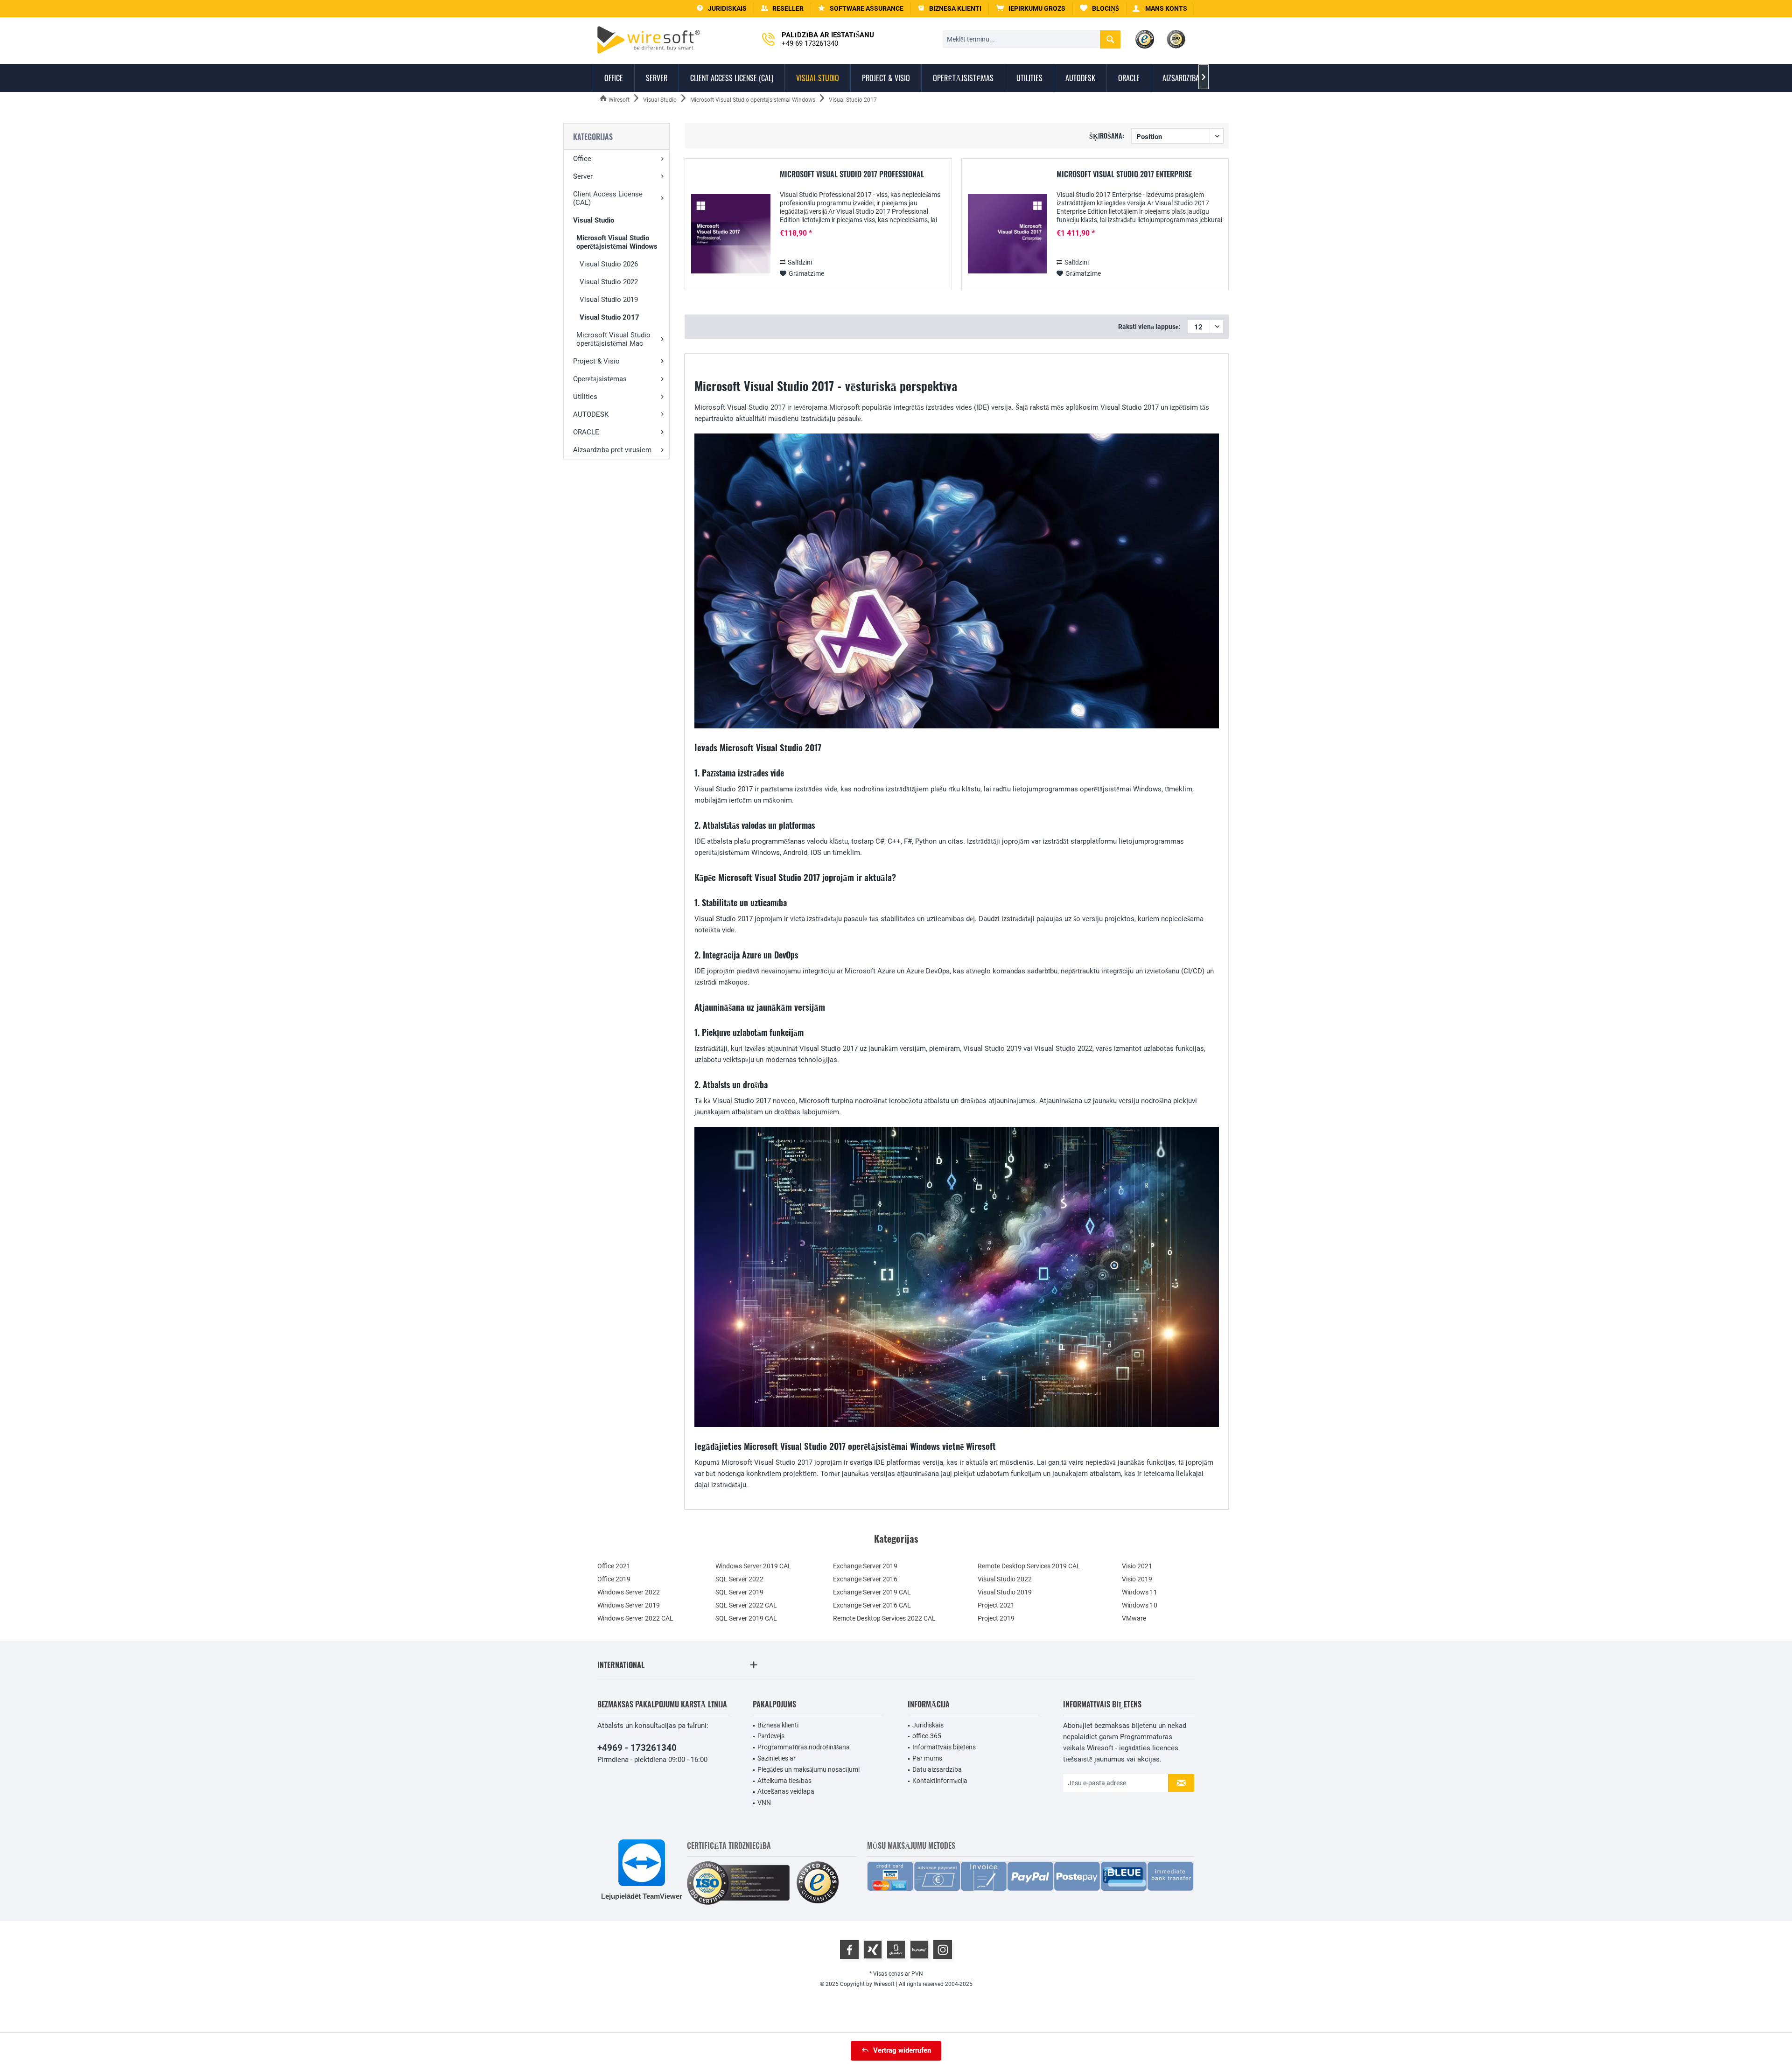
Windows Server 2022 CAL (635, 1618)
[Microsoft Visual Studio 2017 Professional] (731, 234)
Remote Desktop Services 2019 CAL (1029, 1566)
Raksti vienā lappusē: (1149, 327)
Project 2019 (996, 1618)
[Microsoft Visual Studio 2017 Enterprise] (1008, 234)
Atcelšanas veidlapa (786, 1791)
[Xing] (873, 1950)
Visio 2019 (1137, 1579)
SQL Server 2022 (739, 1579)
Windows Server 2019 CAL (753, 1566)
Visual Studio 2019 (609, 300)
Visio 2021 (1137, 1566)
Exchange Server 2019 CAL (872, 1592)
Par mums (927, 1758)
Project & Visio (596, 361)
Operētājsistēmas (600, 379)
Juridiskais (928, 1725)
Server (583, 176)
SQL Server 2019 (739, 1592)
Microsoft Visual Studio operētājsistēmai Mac (613, 339)
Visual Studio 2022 (609, 282)
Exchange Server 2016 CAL (872, 1605)
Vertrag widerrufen (902, 2050)
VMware (1134, 1618)
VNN (764, 1803)
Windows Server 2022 (629, 1592)
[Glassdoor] (896, 1950)
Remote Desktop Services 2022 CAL (884, 1618)
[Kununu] (919, 1950)
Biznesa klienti (778, 1725)
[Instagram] (943, 1950)
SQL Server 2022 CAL (746, 1605)
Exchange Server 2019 (865, 1566)
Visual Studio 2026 (609, 264)
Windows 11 (1140, 1592)
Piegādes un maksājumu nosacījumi (808, 1769)
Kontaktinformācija (940, 1781)
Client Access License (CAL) (608, 198)
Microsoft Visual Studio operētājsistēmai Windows (617, 242)
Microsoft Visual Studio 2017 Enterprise (1124, 175)
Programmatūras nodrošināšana (804, 1747)
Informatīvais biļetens (944, 1747)
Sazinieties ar (777, 1758)
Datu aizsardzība (937, 1769)
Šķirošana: (1107, 136)
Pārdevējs (771, 1736)
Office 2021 (614, 1566)
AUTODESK (591, 414)
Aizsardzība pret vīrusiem (612, 450)
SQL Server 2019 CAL (746, 1618)
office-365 (927, 1736)
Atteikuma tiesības (784, 1781)
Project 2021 (996, 1605)
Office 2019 (614, 1579)
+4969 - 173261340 (637, 1748)
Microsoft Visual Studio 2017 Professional (852, 175)
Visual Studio (594, 220)
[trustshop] (818, 1883)
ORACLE (586, 432)
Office (582, 159)
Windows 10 (1140, 1605)
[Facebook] (849, 1950)
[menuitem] (1031, 9)
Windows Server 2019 (629, 1605)
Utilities (585, 397)
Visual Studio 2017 (609, 317)
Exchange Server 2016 (865, 1579)
